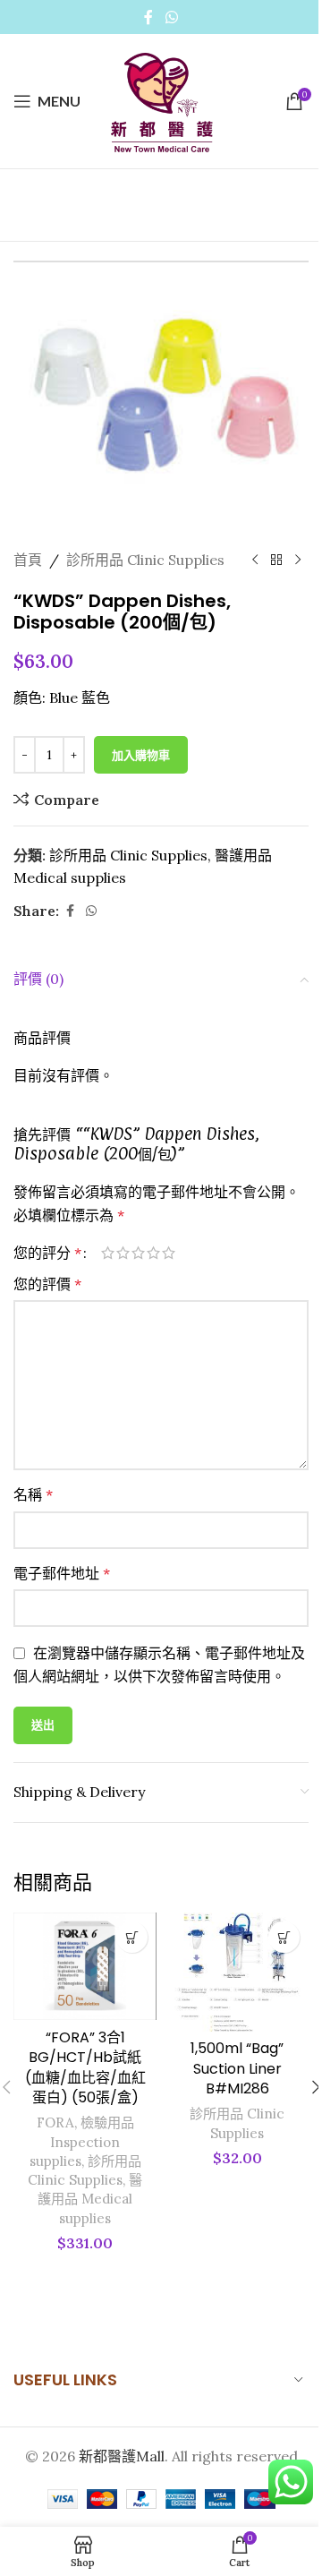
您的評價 (47, 1284)
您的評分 (47, 1253)
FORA (55, 2122)
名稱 (33, 1494)
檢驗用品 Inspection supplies (82, 2142)
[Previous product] (255, 561)
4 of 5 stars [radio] (153, 1253)
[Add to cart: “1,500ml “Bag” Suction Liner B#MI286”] (284, 1937)
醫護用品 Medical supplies (90, 2199)
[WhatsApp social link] (171, 17)
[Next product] (298, 561)
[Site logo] (161, 99)
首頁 (28, 560)
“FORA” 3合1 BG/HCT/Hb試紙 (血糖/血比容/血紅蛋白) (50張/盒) (85, 2067)
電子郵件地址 (62, 1573)
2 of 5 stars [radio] (123, 1253)
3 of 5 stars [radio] (138, 1253)
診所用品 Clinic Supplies (145, 560)
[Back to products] (276, 561)
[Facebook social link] (148, 17)
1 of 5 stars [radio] (108, 1253)
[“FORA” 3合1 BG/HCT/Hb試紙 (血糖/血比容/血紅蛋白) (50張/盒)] (85, 1966)
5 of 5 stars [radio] (169, 1253)
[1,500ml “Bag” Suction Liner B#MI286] (237, 1972)
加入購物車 (141, 755)
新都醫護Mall (122, 2456)
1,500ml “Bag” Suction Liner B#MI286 (237, 2068)
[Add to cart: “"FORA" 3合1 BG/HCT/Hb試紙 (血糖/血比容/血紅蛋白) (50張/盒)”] (132, 1937)
